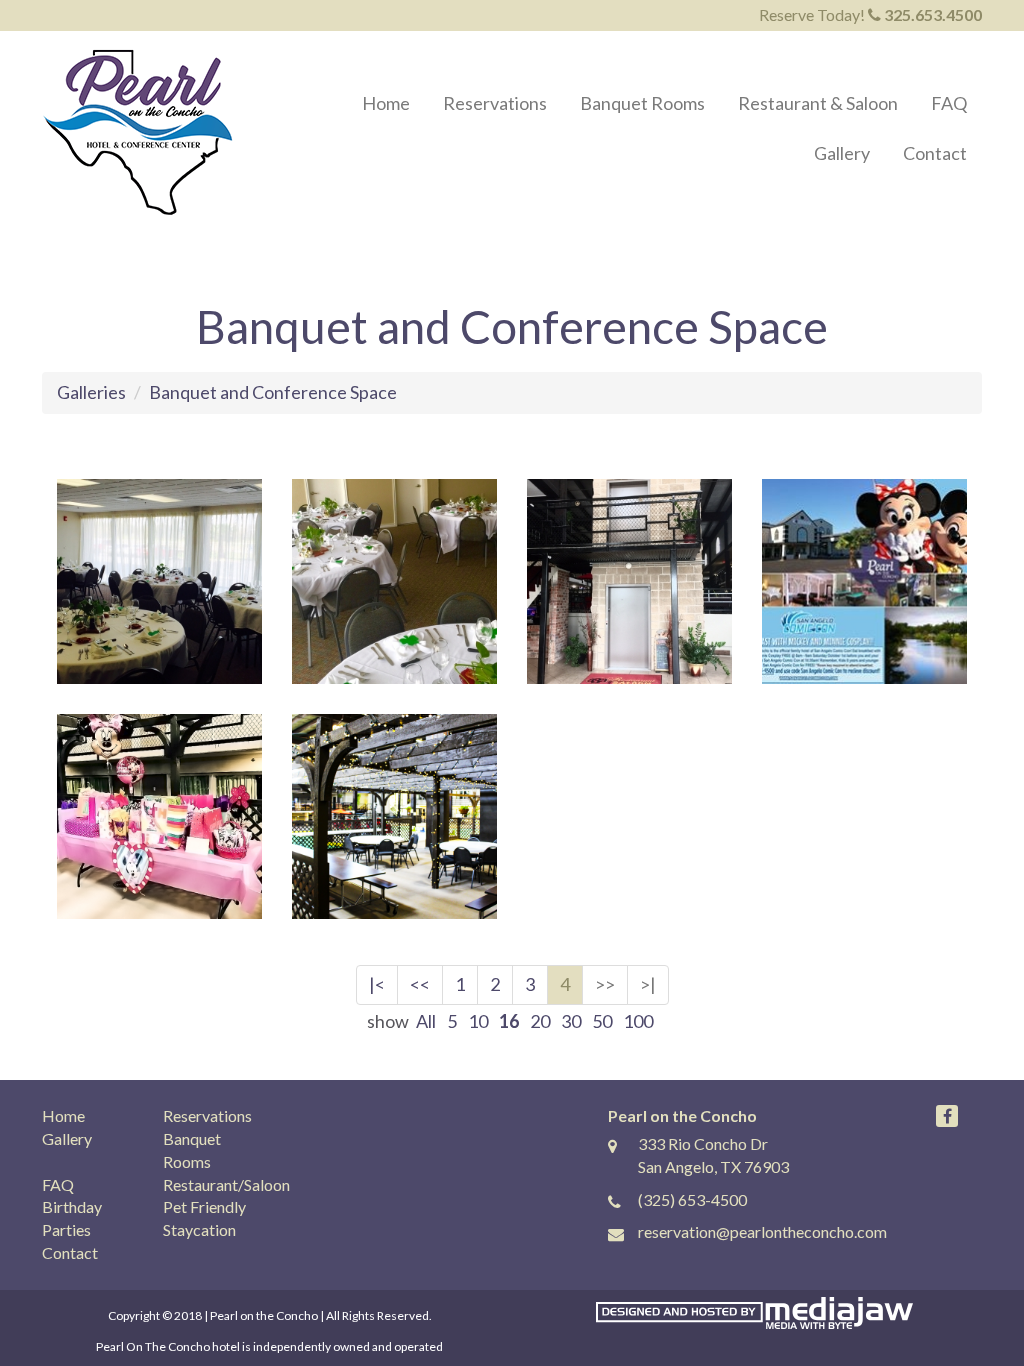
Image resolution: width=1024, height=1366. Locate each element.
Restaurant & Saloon (818, 103)
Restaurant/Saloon (226, 1184)
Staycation (199, 1229)
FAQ (949, 103)
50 (602, 1021)
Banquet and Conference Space (273, 392)
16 (509, 1021)
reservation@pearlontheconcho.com (762, 1231)
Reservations (495, 103)
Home (386, 103)
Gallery (842, 153)
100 (638, 1021)
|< (377, 984)
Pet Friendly (204, 1206)
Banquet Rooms (642, 103)
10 (478, 1021)
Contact (935, 153)
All (426, 1021)
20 (540, 1021)
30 (571, 1021)
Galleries (91, 392)
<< (420, 984)
